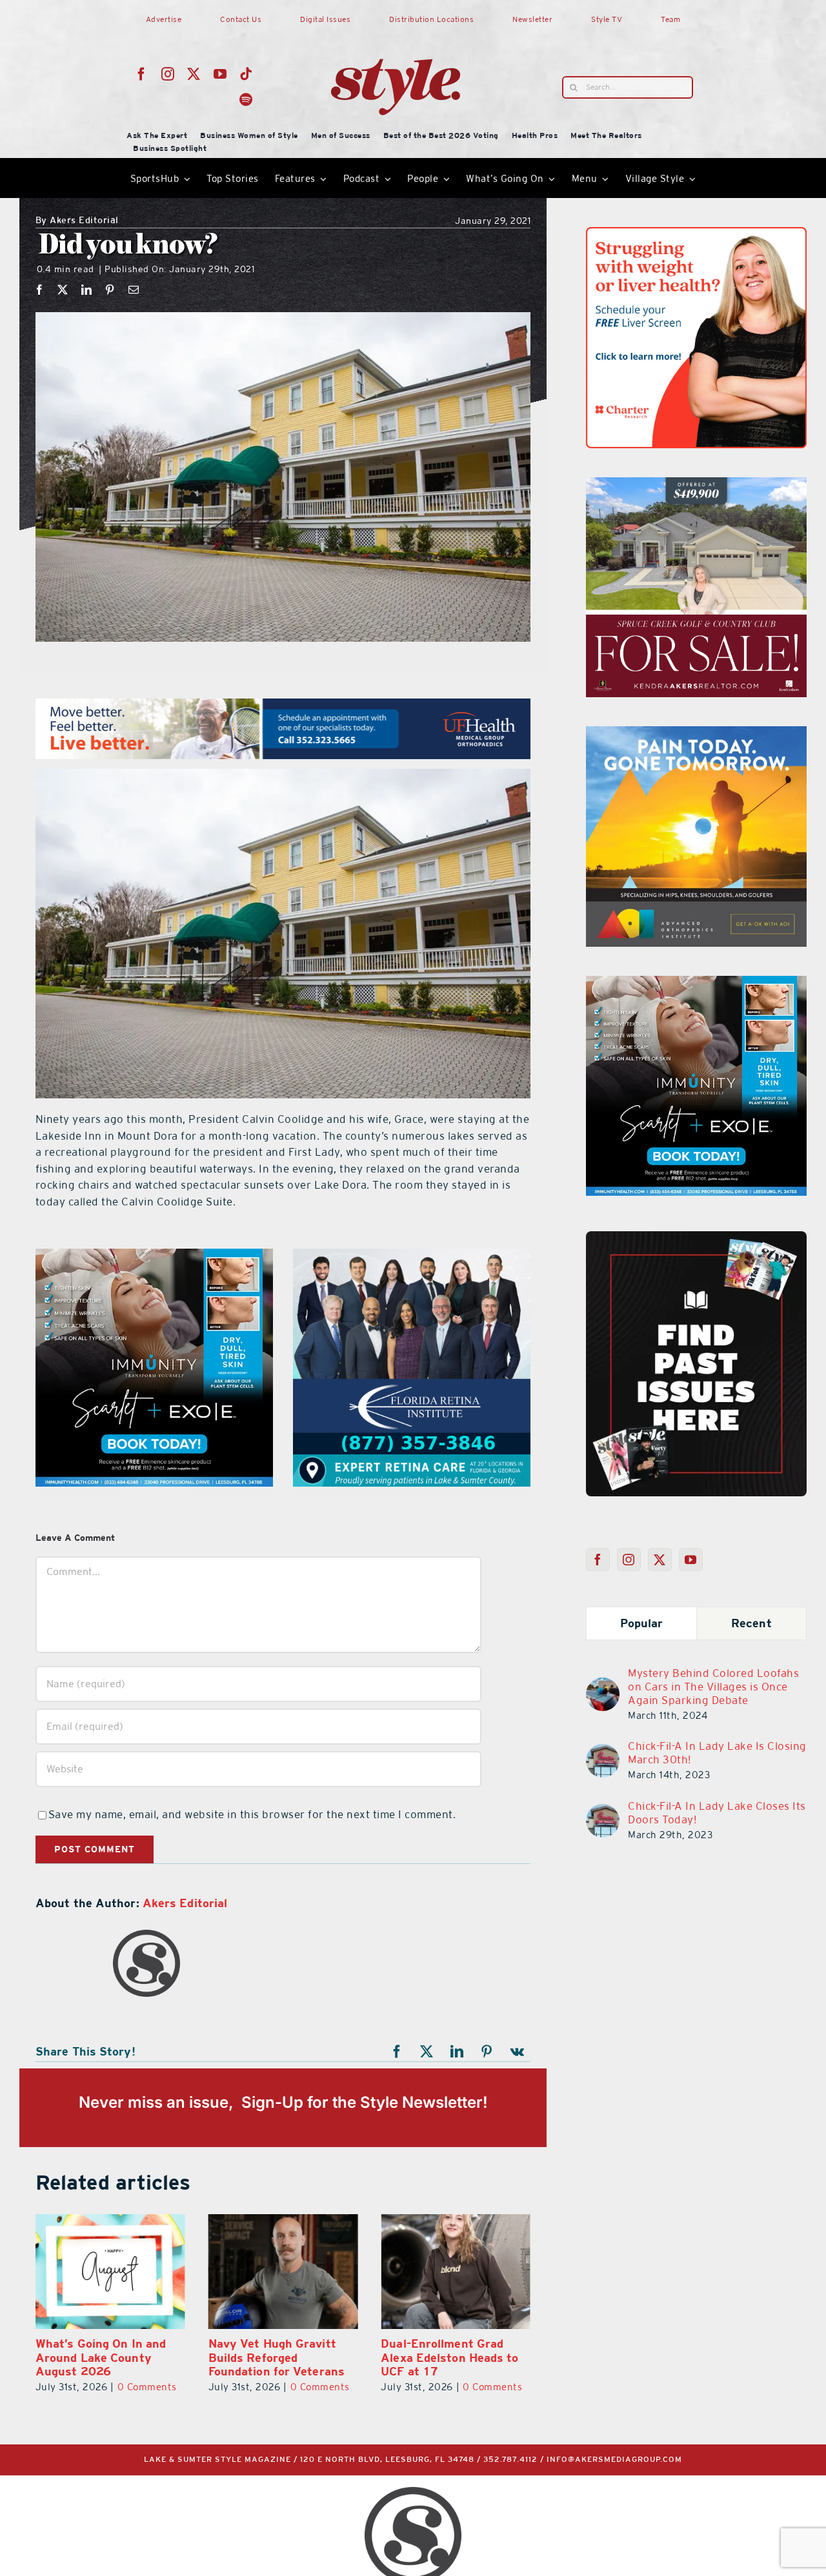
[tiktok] (246, 74)
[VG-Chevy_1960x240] (283, 706)
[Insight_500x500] (696, 235)
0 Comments (147, 2387)
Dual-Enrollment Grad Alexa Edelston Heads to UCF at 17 (277, 2357)
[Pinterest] (110, 290)
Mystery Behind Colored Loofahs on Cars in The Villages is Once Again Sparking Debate (713, 1687)
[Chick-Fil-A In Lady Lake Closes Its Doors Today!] (603, 1812)
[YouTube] (691, 1560)
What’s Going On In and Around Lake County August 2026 (446, 2357)
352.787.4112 (510, 2460)
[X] (63, 290)
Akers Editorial (77, 221)
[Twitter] (660, 1560)
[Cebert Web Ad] (154, 1256)
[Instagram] (629, 1560)
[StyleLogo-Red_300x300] (396, 28)
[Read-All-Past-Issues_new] (696, 1236)
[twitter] (194, 74)
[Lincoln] (696, 984)
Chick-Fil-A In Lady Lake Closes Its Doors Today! (717, 1813)
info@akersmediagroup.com (614, 2460)
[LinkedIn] (87, 290)
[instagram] (168, 74)
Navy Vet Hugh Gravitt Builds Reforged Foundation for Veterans (104, 2357)
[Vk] (518, 2052)
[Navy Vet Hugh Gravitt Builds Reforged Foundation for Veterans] (110, 2271)
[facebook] (142, 74)
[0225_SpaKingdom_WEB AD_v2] (696, 734)
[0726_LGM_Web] (412, 1256)
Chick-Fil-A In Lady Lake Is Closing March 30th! (717, 1753)
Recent (751, 1623)
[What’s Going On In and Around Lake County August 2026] (456, 2271)
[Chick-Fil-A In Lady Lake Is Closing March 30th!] (603, 1752)
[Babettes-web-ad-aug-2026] (696, 485)
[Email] (134, 290)
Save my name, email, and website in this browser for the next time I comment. (252, 1814)
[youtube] (220, 74)
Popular (642, 1623)
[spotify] (246, 100)
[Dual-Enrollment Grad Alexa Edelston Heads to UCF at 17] (283, 2271)
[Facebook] (40, 290)
